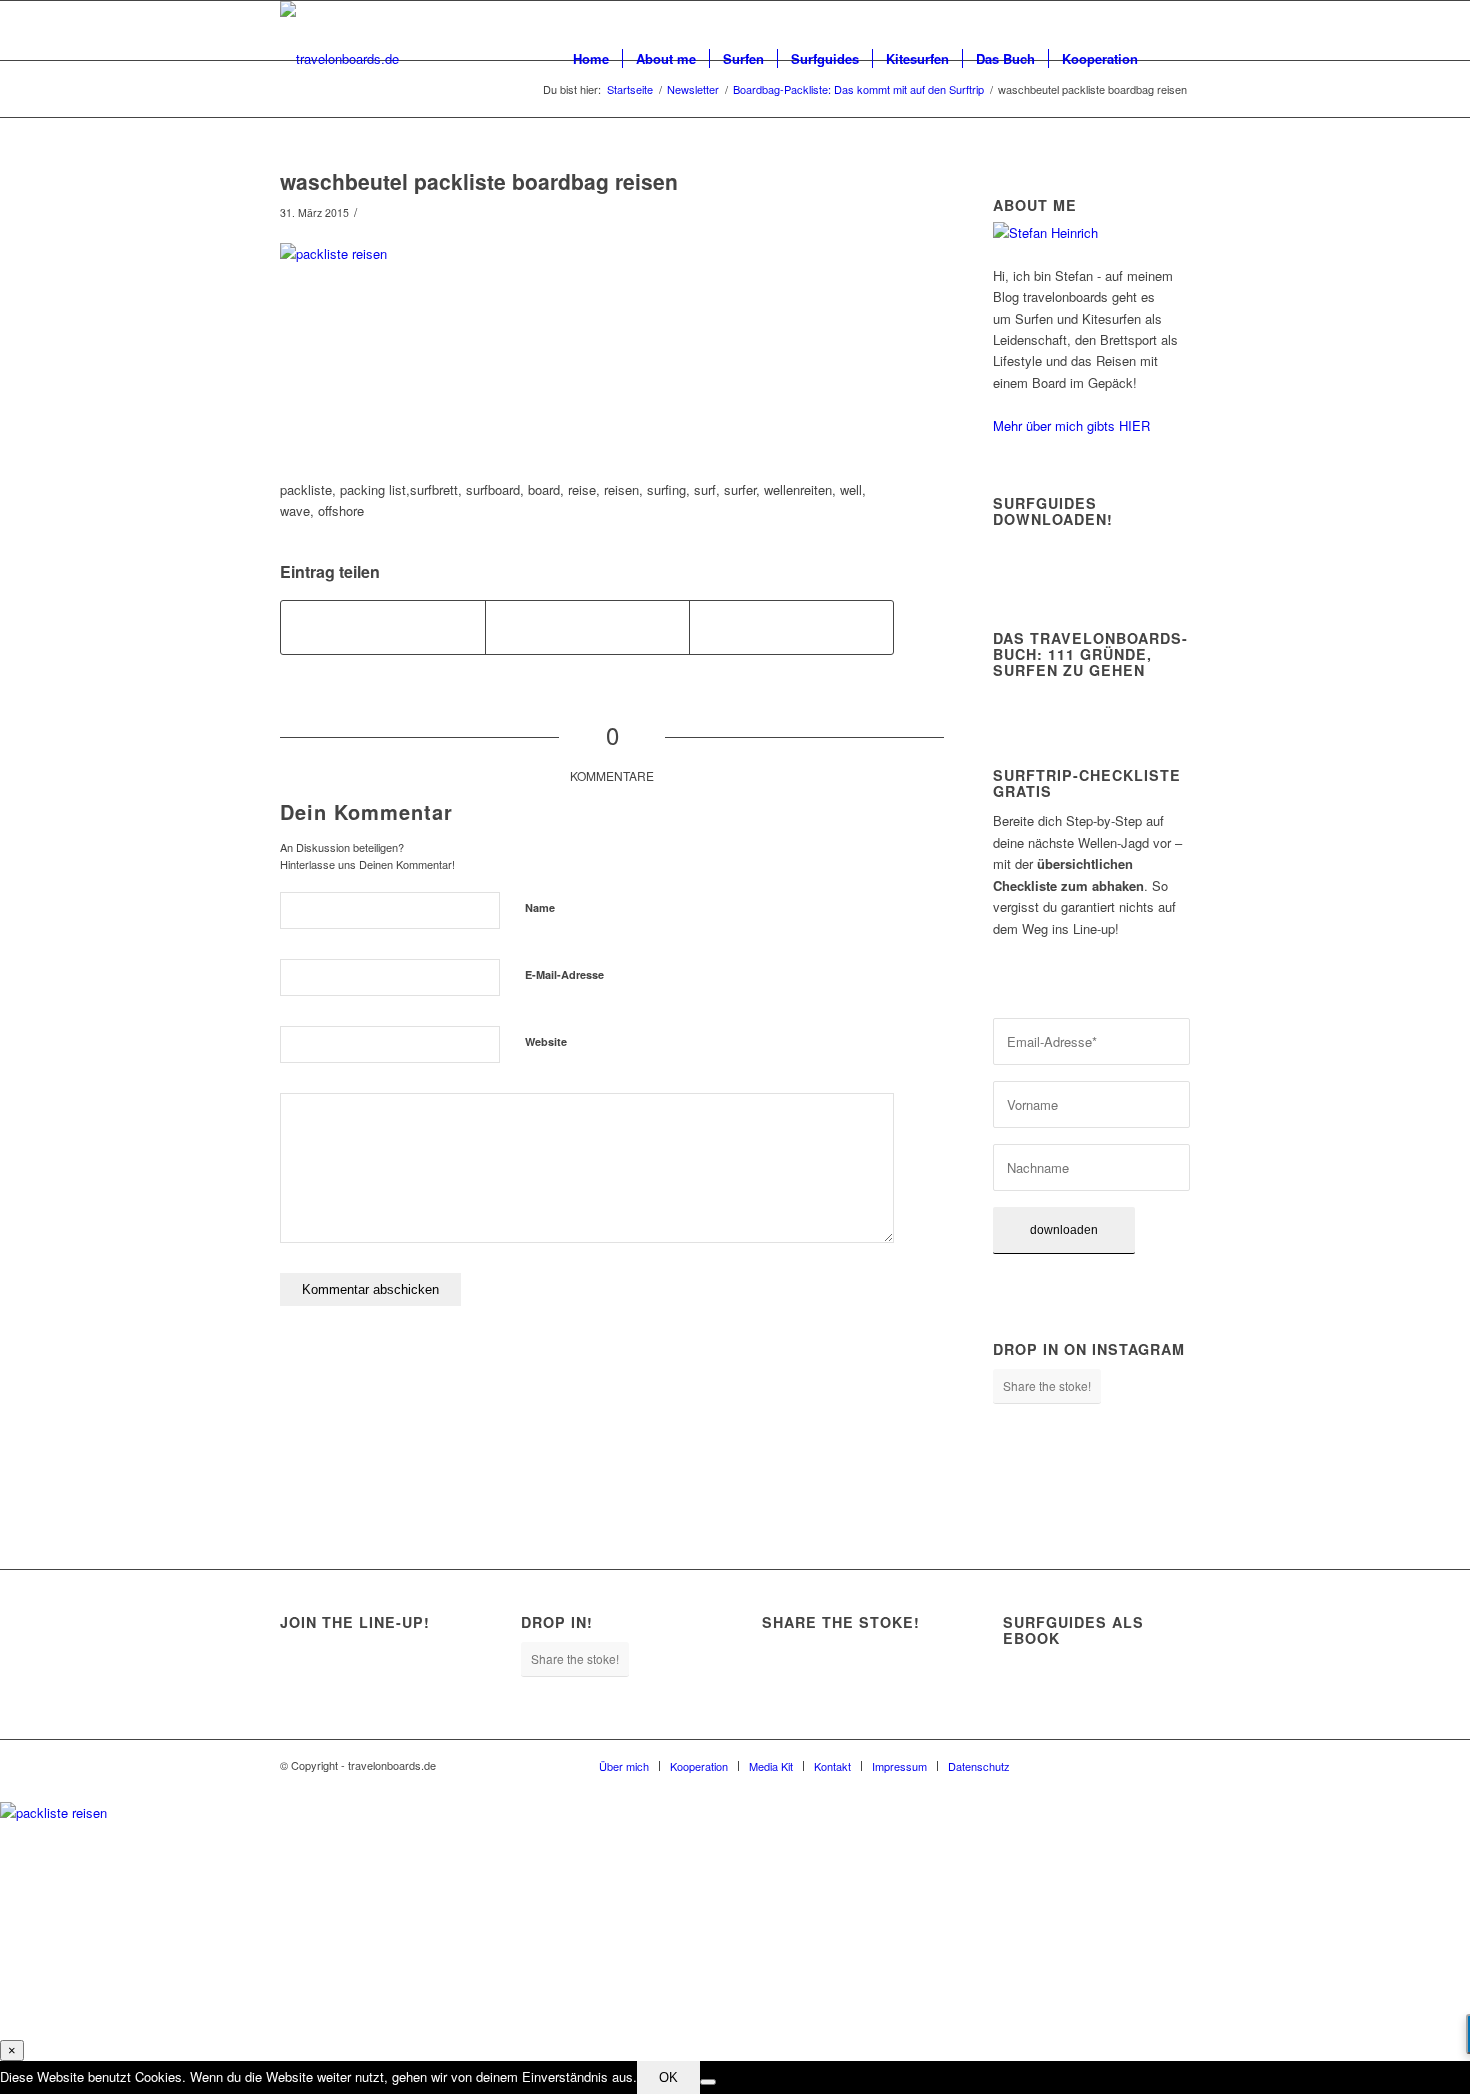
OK (668, 2077)
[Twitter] (1115, 1765)
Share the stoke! (1047, 1385)
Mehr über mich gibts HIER (1071, 425)
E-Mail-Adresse (564, 974)
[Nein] (708, 2082)
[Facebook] (1055, 1765)
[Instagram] (1085, 1765)
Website (546, 1041)
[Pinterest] (1175, 1765)
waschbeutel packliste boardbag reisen (479, 181)
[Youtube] (1145, 1765)
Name (540, 907)
